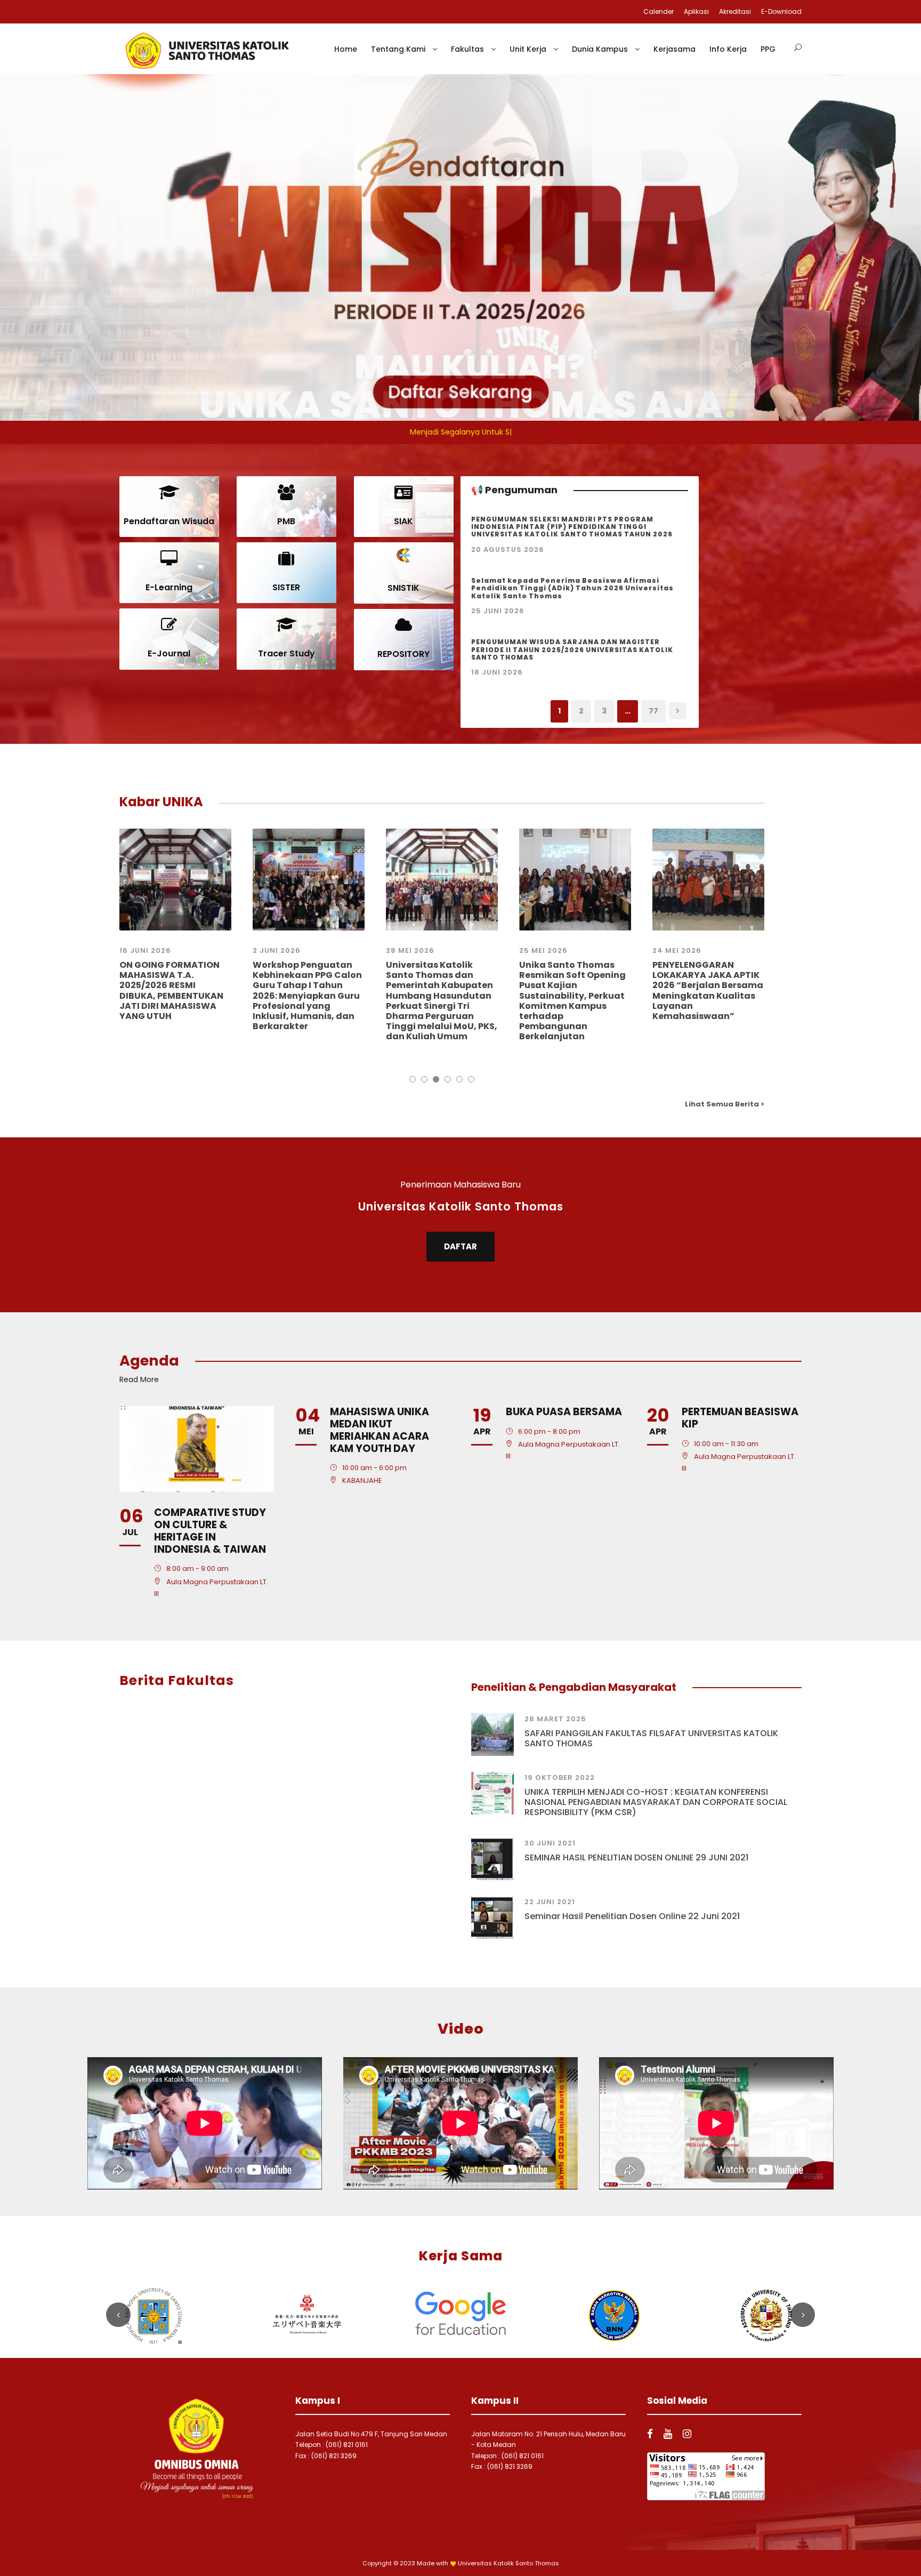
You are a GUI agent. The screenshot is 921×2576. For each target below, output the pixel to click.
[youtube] (668, 2434)
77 (653, 711)
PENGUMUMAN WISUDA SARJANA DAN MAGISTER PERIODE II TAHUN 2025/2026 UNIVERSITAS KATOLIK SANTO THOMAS (572, 649)
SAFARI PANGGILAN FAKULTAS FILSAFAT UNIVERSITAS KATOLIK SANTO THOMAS (651, 1738)
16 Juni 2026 (145, 950)
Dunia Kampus (600, 49)
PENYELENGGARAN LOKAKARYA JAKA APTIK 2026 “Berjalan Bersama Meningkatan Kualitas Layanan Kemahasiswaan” (708, 990)
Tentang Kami (398, 49)
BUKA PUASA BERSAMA (564, 1412)
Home (346, 49)
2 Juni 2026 (277, 950)
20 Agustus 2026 (508, 549)
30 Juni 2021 (550, 1843)
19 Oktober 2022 (560, 1777)
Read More (139, 1379)
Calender (659, 11)
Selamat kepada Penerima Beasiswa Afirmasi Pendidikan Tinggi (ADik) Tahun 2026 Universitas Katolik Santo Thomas (572, 588)
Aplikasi (696, 11)
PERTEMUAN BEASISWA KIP (740, 1418)
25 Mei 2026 (543, 950)
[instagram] (687, 2434)
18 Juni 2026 (497, 672)
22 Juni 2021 (550, 1902)
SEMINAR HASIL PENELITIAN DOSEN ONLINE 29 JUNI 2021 (636, 1857)
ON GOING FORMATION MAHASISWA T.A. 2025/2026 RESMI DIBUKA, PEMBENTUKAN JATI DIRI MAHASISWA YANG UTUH (171, 990)
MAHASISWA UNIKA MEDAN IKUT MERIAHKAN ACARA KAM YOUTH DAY (379, 1430)
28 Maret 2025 (555, 1719)
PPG (768, 49)
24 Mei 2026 (677, 950)
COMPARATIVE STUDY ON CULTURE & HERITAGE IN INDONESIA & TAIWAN (210, 1531)
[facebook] (650, 2434)
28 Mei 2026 (410, 950)
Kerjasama (674, 49)
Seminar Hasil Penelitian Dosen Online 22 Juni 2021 (632, 1916)
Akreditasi (735, 11)
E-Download (781, 11)
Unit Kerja (528, 49)
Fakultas (467, 49)
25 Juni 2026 (498, 611)
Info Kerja (728, 49)
